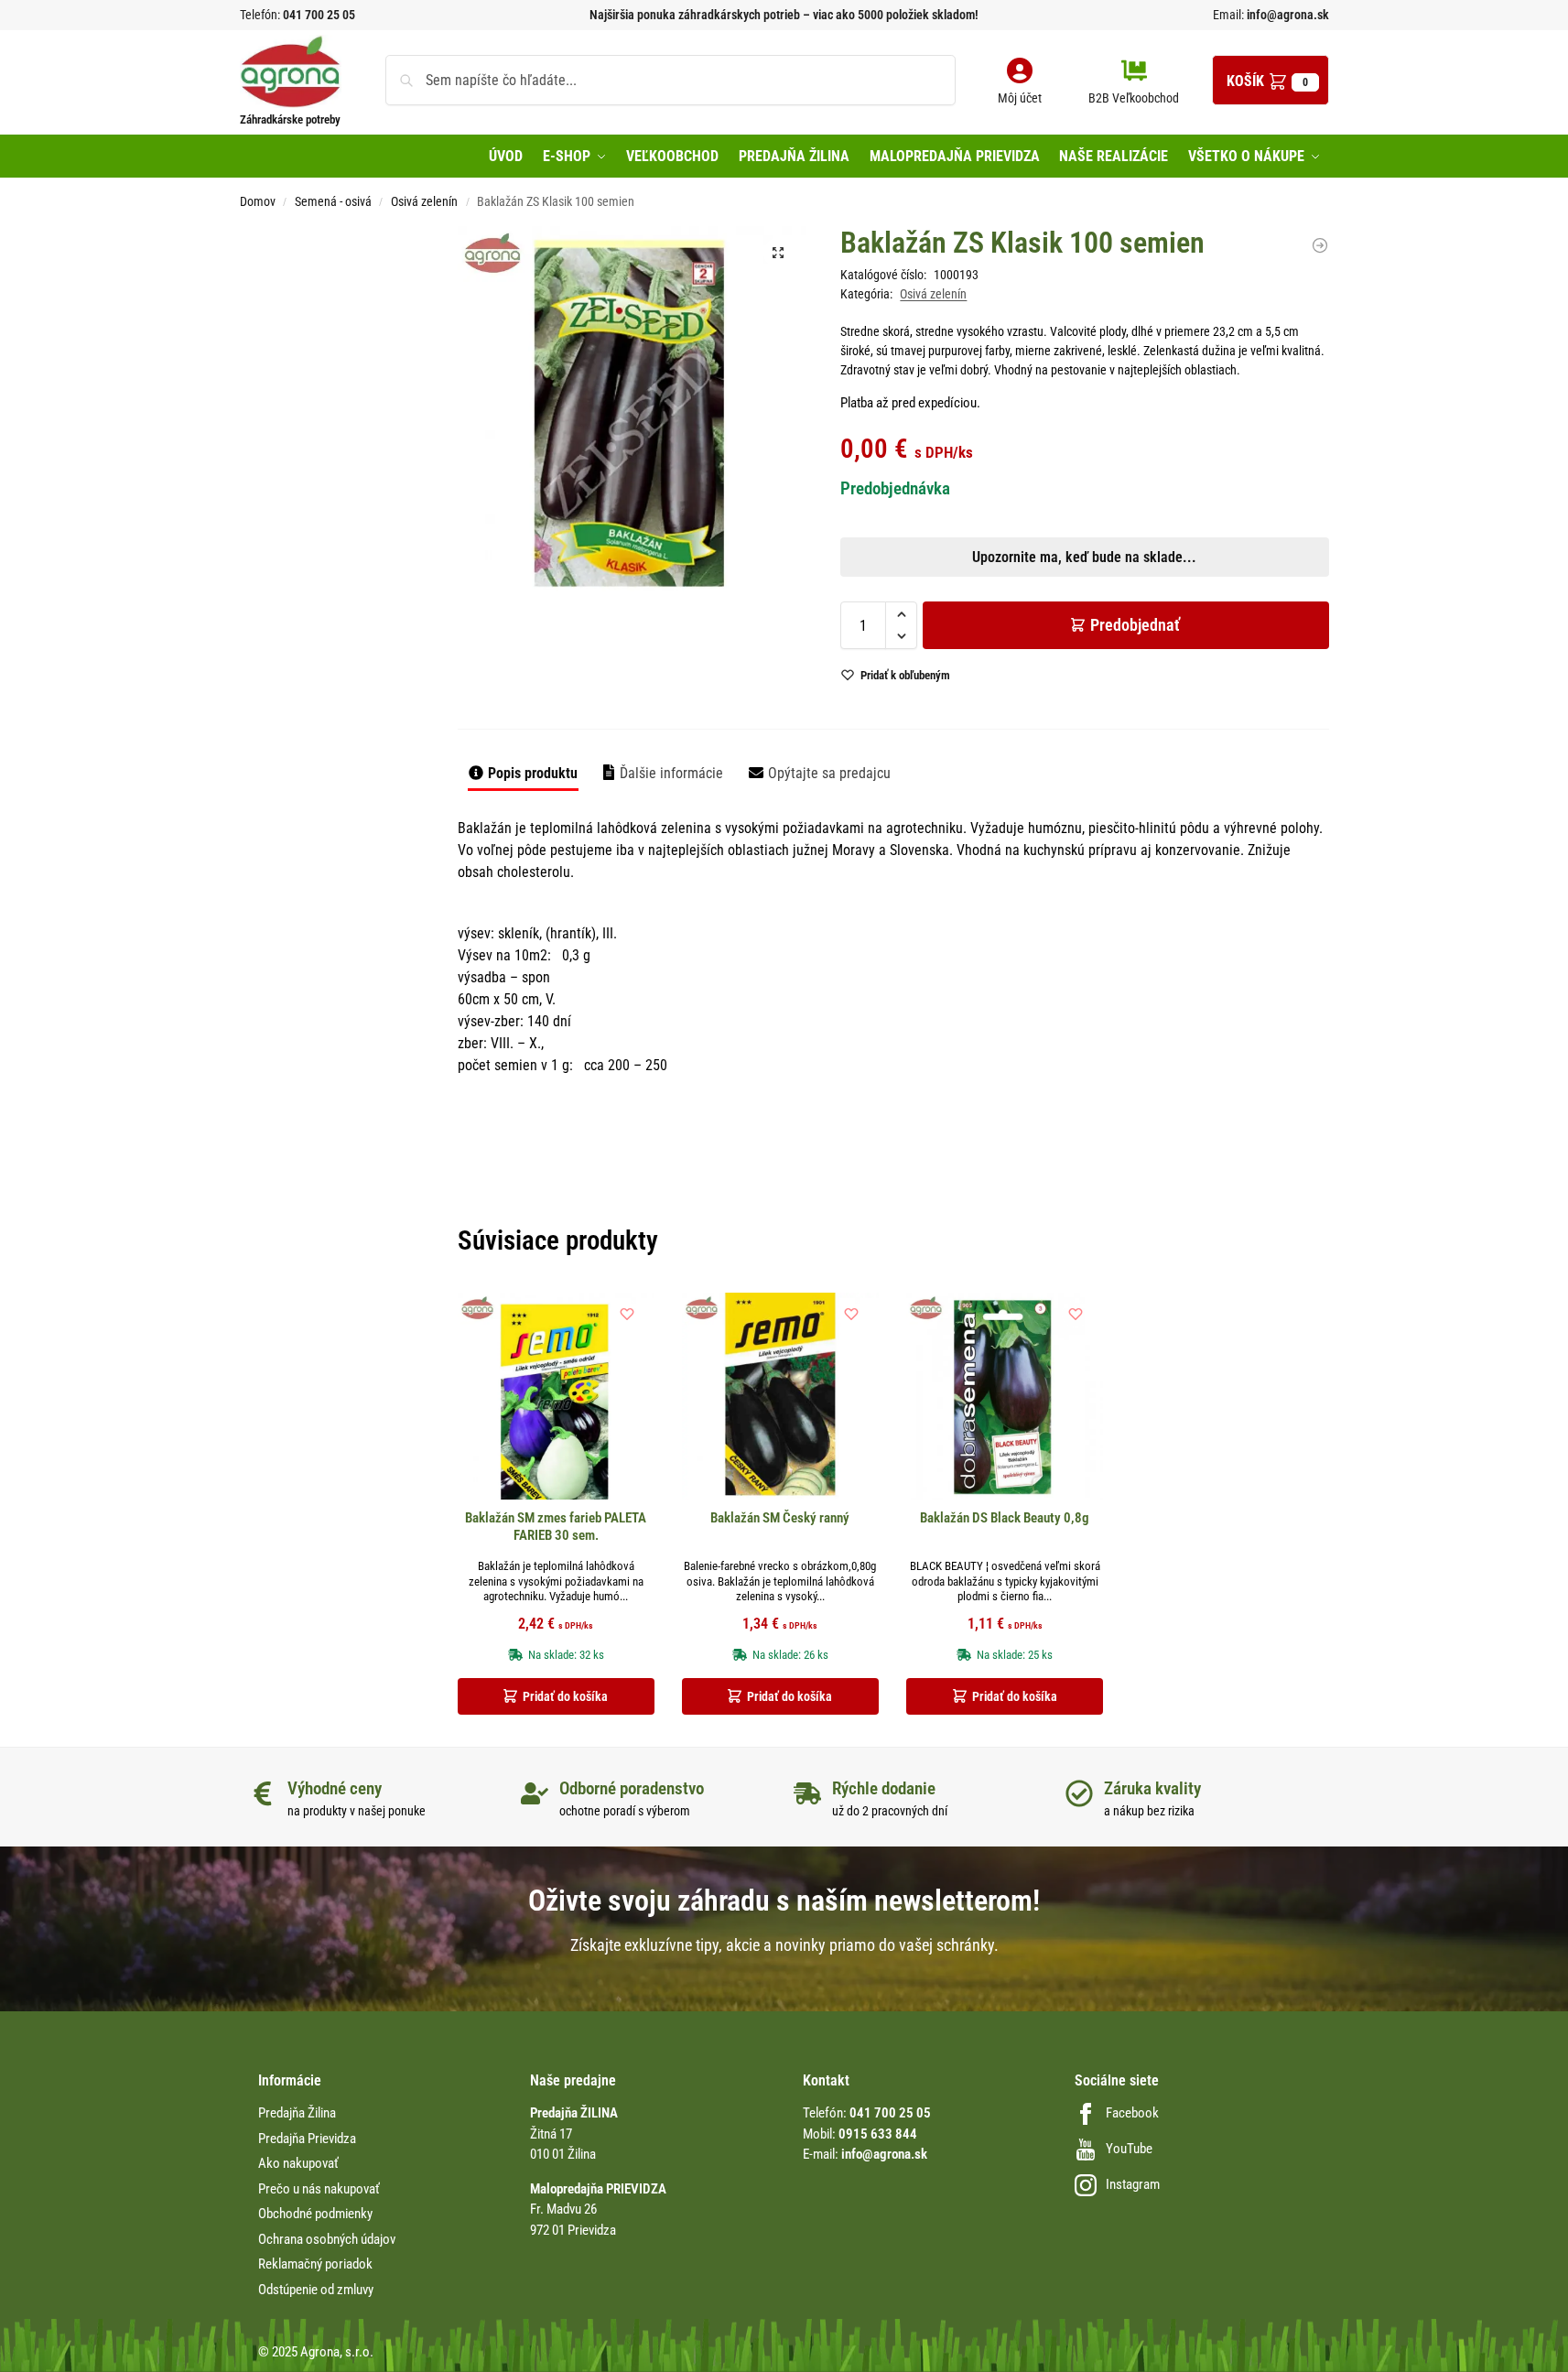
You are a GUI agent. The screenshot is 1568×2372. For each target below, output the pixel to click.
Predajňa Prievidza (307, 2139)
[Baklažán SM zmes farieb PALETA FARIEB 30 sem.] (556, 1396)
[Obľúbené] (627, 1314)
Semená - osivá (333, 201)
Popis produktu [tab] (533, 773)
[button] (1271, 80)
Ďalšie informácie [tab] (671, 773)
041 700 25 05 (319, 15)
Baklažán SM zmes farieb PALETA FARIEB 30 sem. (556, 1527)
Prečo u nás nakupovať (319, 2189)
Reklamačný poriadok (315, 2264)
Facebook (1132, 2113)
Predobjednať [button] (769, 685)
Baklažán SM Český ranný (780, 1518)
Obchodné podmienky (315, 2214)
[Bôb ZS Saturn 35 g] (1320, 245)
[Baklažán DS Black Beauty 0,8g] (1005, 1396)
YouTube (1129, 2149)
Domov (258, 201)
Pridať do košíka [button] (565, 1696)
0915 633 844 (878, 2134)
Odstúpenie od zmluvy (316, 2290)
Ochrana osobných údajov (327, 2239)
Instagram (1133, 2184)
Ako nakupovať (298, 2163)
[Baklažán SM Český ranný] (780, 1396)
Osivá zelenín (424, 201)
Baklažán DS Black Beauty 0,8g (1005, 1518)
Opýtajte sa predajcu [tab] (829, 773)
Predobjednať (1135, 625)
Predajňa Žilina (297, 2113)
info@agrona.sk (1287, 15)
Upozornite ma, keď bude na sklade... (760, 642)
